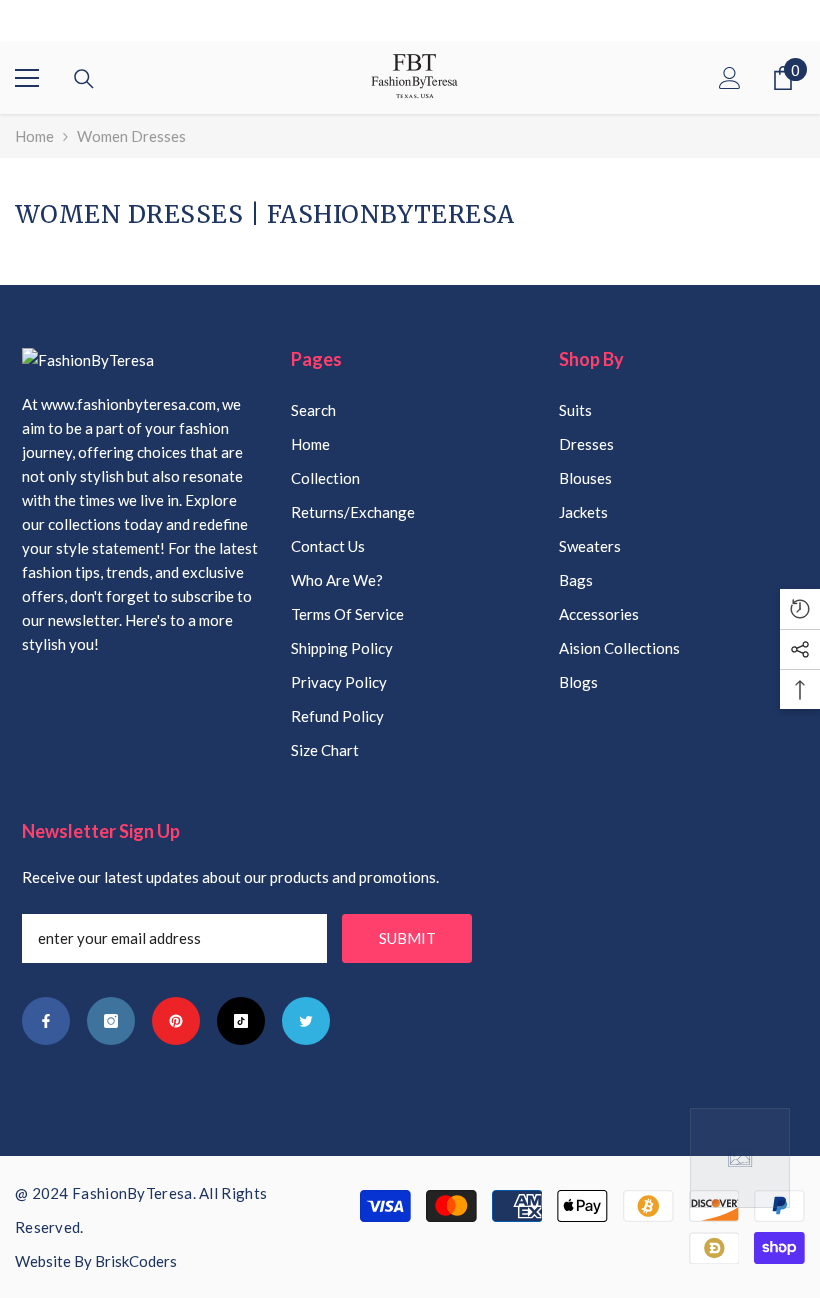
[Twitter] (306, 1021)
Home (34, 136)
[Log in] (730, 78)
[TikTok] (241, 1021)
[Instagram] (111, 1021)
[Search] (84, 79)
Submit (407, 938)
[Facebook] (46, 1021)
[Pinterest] (176, 1021)
